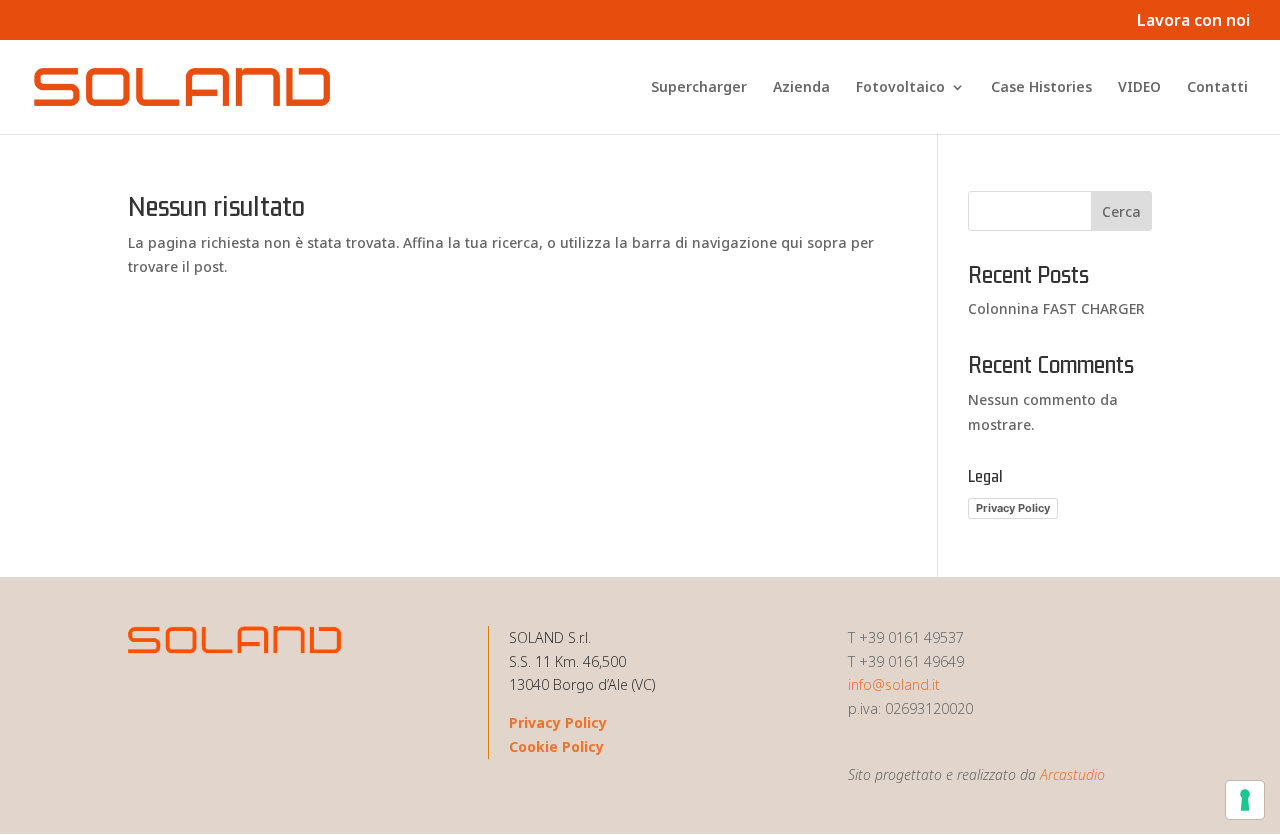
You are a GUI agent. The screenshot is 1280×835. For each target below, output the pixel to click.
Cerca (1121, 211)
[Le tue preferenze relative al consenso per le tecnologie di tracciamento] (1245, 800)
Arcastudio (1072, 774)
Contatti (1217, 88)
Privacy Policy (1013, 508)
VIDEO (1139, 88)
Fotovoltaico (900, 88)
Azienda (801, 88)
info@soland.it (894, 684)
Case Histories (1041, 88)
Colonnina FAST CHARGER (1056, 308)
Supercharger (699, 88)
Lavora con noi (1193, 21)
